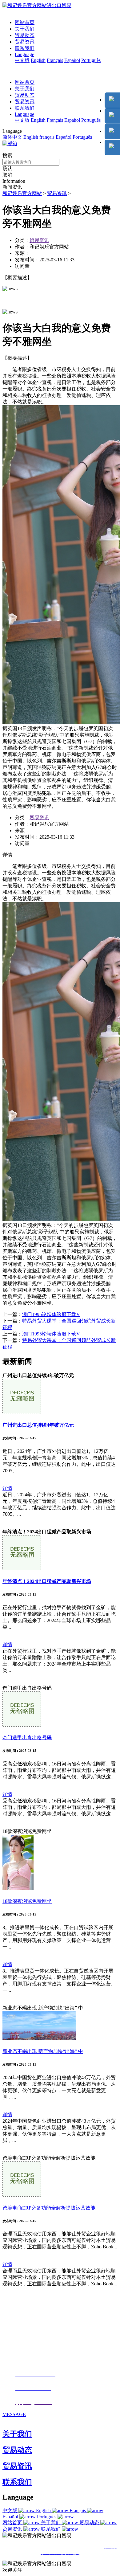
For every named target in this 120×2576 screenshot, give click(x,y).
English (38, 60)
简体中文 (12, 137)
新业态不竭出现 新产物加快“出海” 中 (43, 2051)
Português (91, 60)
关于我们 (25, 29)
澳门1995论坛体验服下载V (51, 1314)
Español (72, 60)
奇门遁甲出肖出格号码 (27, 1738)
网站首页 (25, 22)
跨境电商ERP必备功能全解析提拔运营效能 (49, 2208)
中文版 (22, 60)
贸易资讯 (25, 42)
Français (55, 60)
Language (24, 54)
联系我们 (25, 48)
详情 (7, 1488)
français (47, 137)
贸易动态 (25, 35)
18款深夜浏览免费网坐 (27, 1901)
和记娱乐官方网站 (22, 193)
